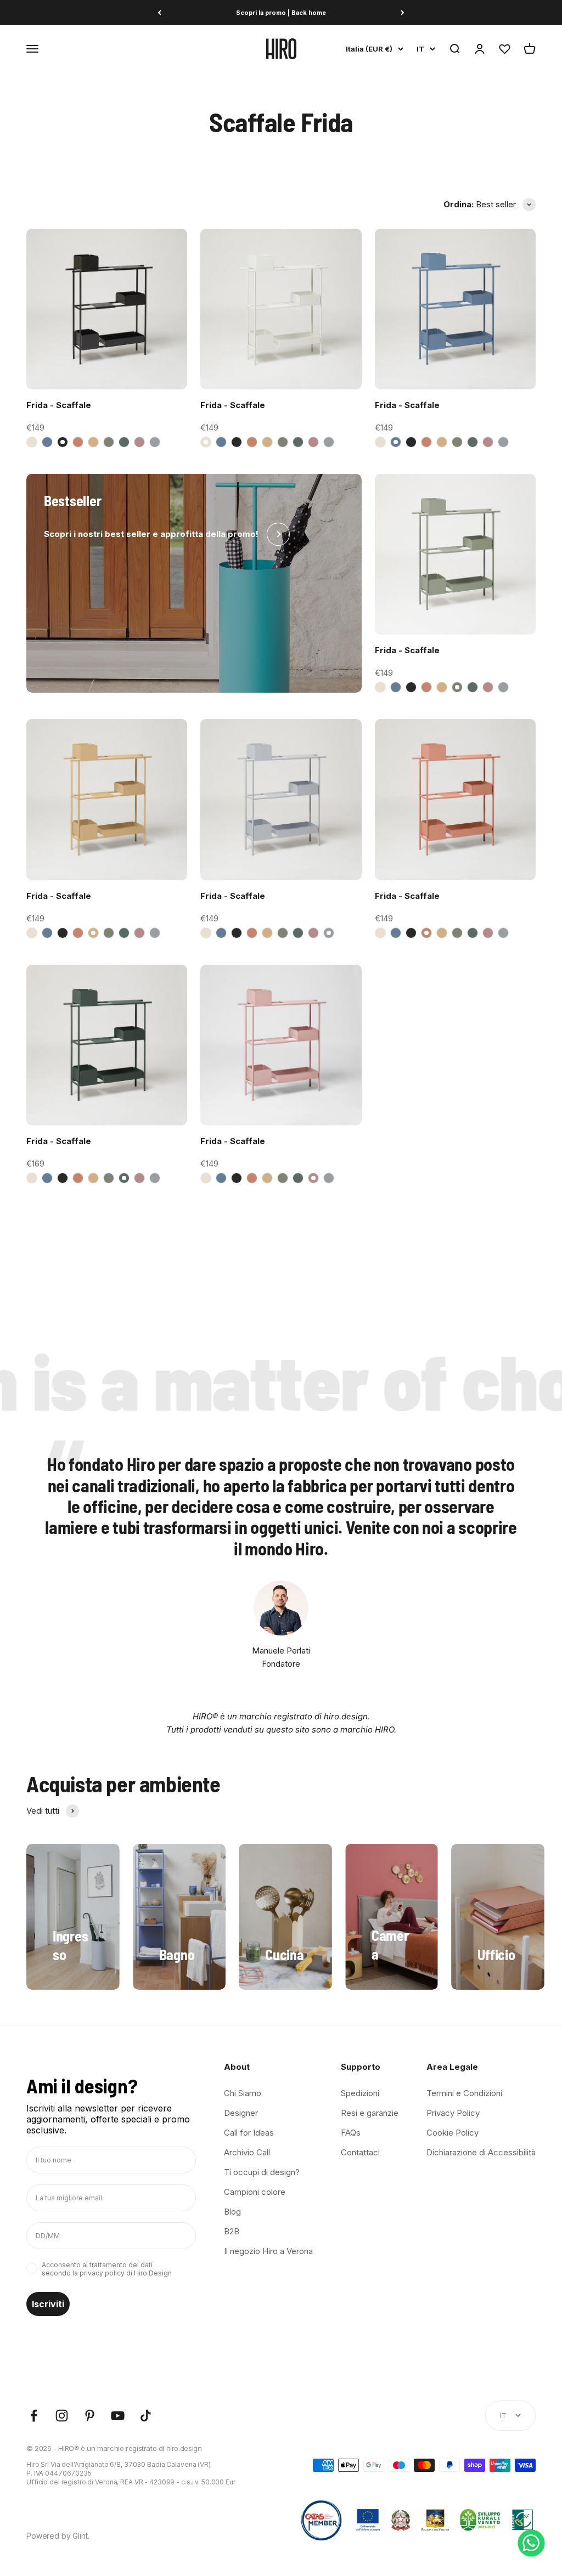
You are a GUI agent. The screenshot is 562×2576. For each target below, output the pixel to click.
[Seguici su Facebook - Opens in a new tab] (34, 2416)
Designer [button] (241, 2113)
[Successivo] (403, 13)
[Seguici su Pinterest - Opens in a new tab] (90, 2416)
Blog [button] (232, 2212)
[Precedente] (159, 13)
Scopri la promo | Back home (281, 13)
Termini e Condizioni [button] (464, 2093)
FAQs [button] (351, 2133)
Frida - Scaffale (59, 405)
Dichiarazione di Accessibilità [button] (481, 2152)
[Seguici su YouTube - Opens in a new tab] (118, 2416)
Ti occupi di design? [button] (262, 2172)
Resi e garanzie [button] (370, 2113)
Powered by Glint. (58, 2536)
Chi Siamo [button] (243, 2093)
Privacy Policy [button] (453, 2113)
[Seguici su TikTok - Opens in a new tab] (146, 2416)
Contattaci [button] (360, 2152)
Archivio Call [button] (247, 2152)
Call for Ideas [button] (249, 2133)
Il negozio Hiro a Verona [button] (268, 2251)
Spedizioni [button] (360, 2093)
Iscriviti (48, 2304)
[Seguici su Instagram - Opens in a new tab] (62, 2416)
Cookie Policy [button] (453, 2133)
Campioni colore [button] (255, 2192)
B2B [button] (232, 2231)
